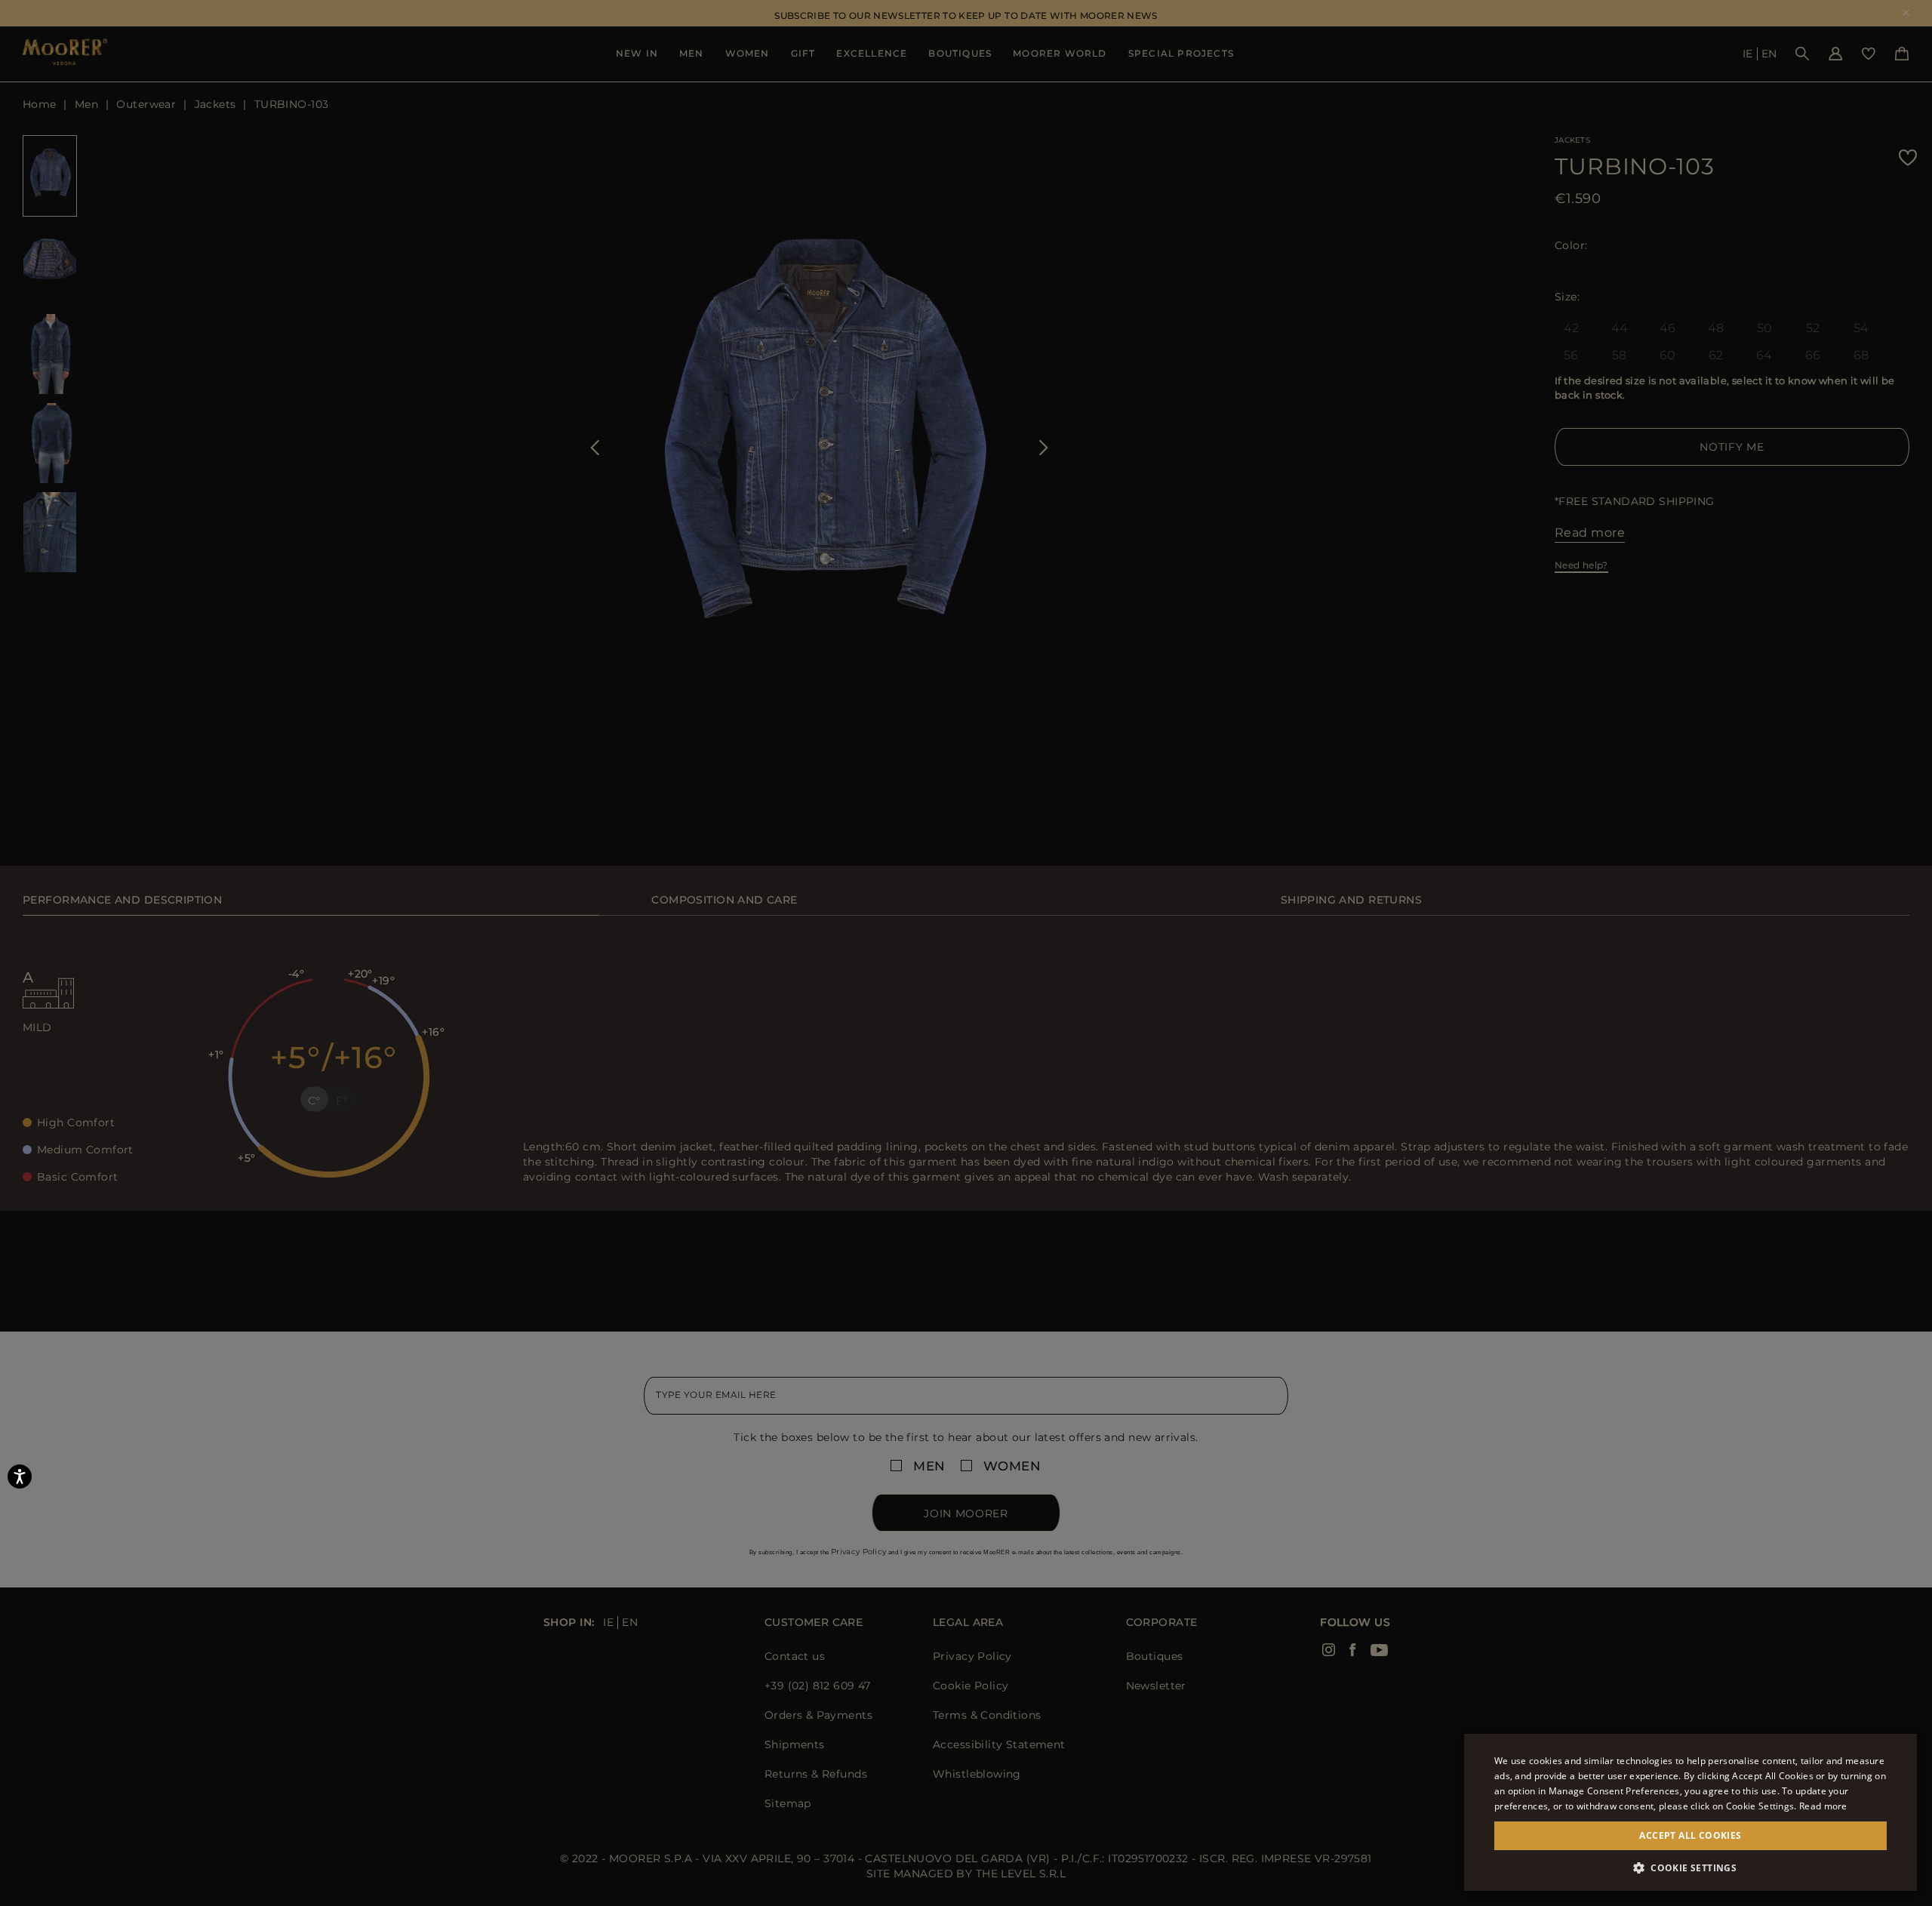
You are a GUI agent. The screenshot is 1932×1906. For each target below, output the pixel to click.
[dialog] (966, 953)
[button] (1690, 1868)
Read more (1823, 1806)
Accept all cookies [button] (1690, 1835)
